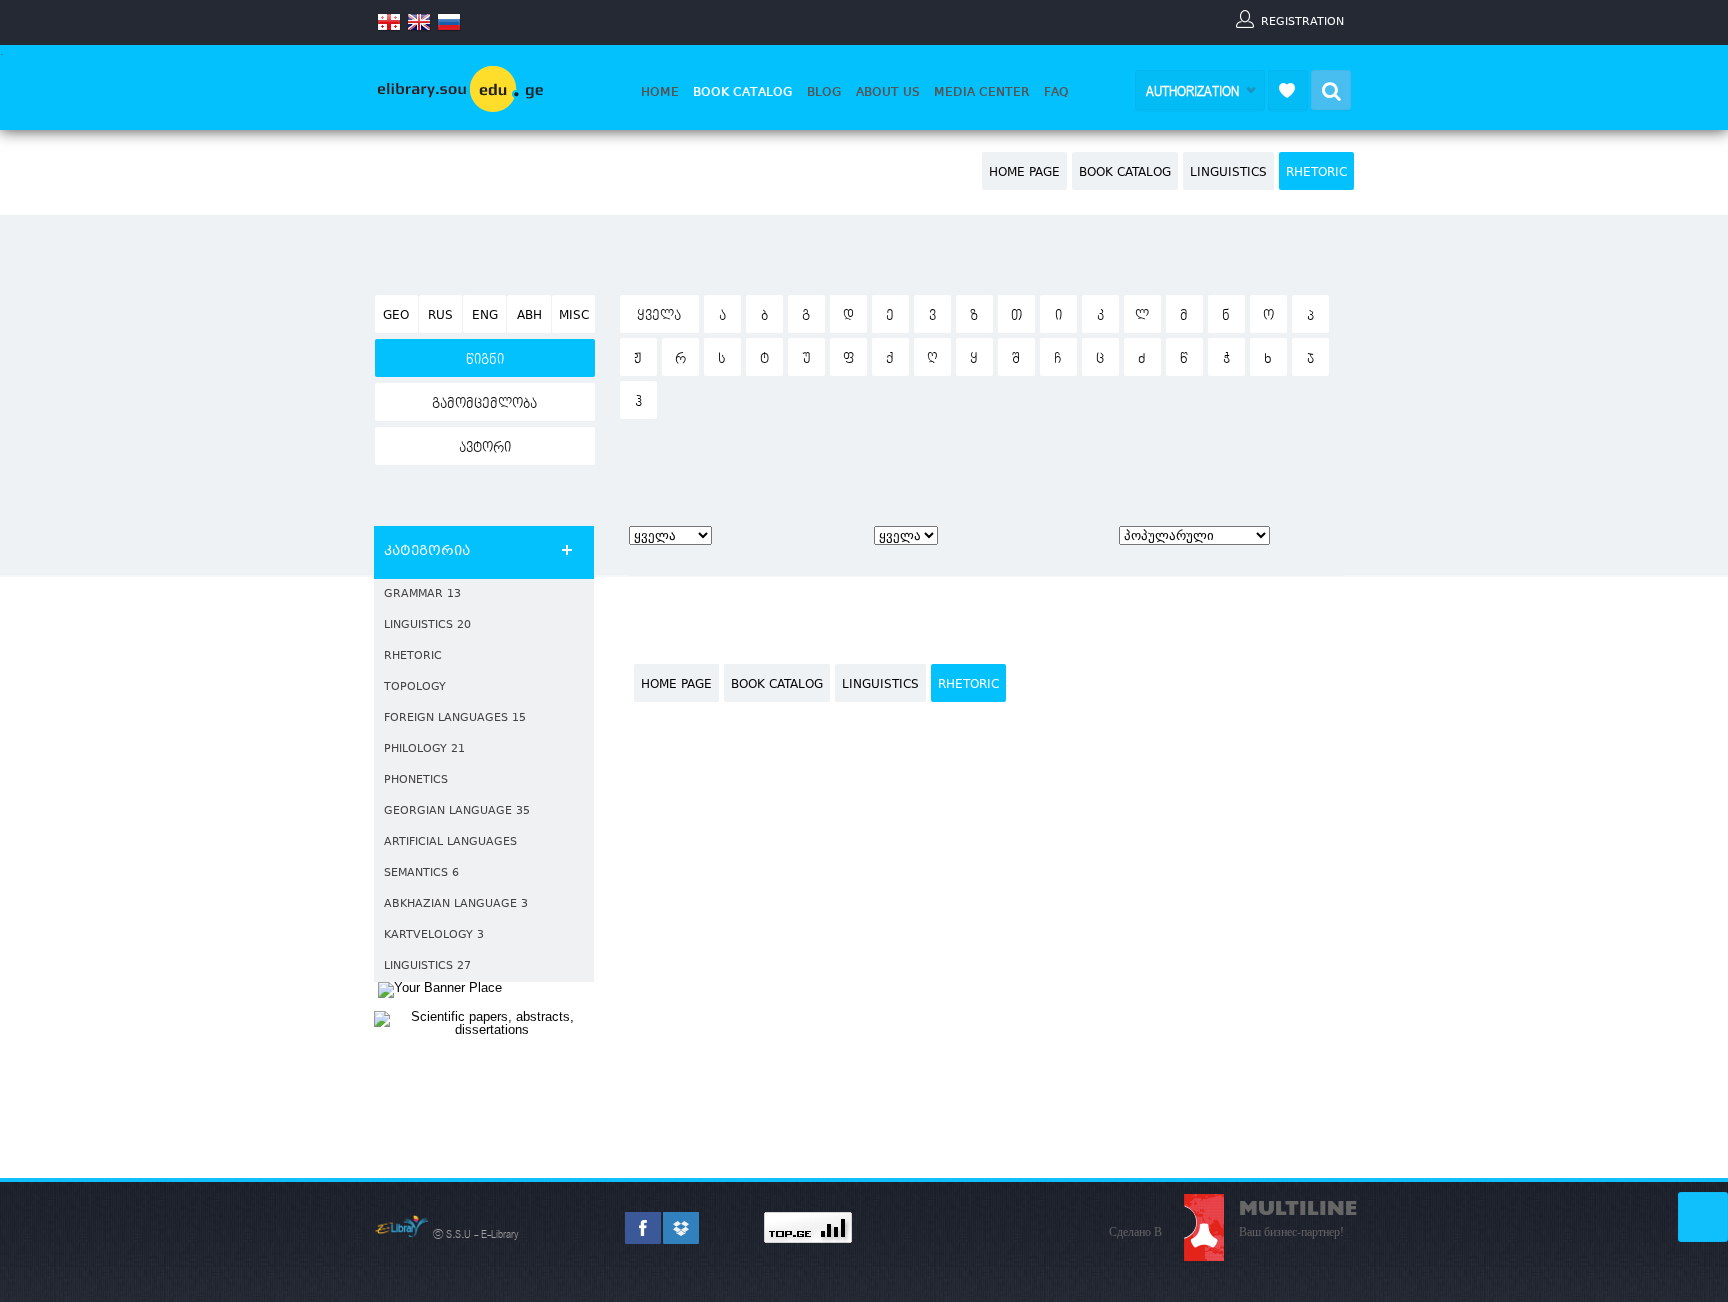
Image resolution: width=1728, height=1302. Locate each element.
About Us (888, 92)
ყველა (659, 316)
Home (660, 92)
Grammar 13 (422, 594)
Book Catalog (743, 92)
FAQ (1056, 92)
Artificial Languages (450, 842)
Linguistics (1228, 173)
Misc (574, 316)
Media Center (982, 92)
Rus (440, 316)
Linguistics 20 (427, 625)
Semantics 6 (421, 873)
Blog (824, 92)
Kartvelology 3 (434, 935)
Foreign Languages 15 (455, 718)
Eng (485, 316)
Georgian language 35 (457, 811)
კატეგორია (427, 552)
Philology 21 (424, 749)
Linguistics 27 (427, 966)
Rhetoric (1316, 173)
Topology (415, 687)
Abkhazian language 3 (456, 904)
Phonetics (416, 780)
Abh (529, 316)
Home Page (1024, 173)
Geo (396, 316)
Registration (1302, 21)
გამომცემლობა (484, 404)
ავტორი (485, 448)
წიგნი (485, 360)
